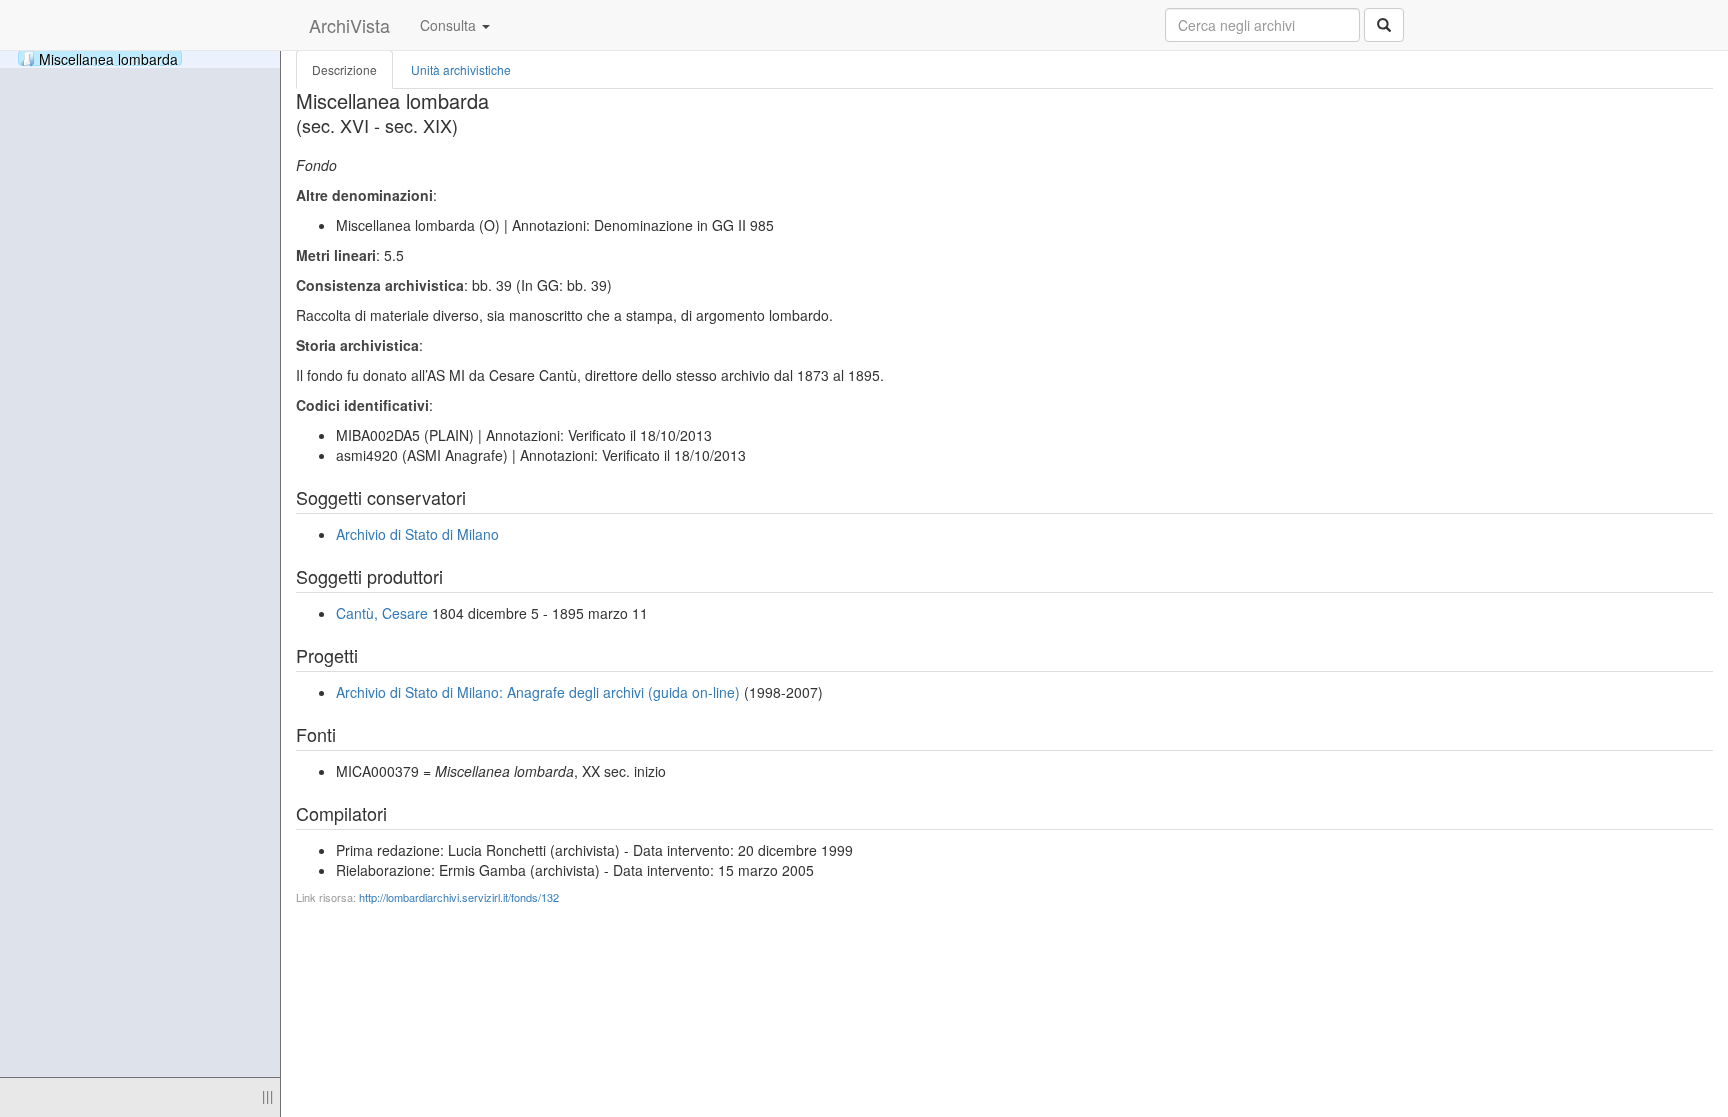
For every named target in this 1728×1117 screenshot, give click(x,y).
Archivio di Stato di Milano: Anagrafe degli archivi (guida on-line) (538, 692)
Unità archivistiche (461, 69)
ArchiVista (349, 25)
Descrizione (344, 69)
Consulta (450, 25)
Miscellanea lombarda (108, 58)
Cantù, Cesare (382, 613)
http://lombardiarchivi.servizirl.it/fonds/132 (459, 897)
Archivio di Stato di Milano (417, 534)
